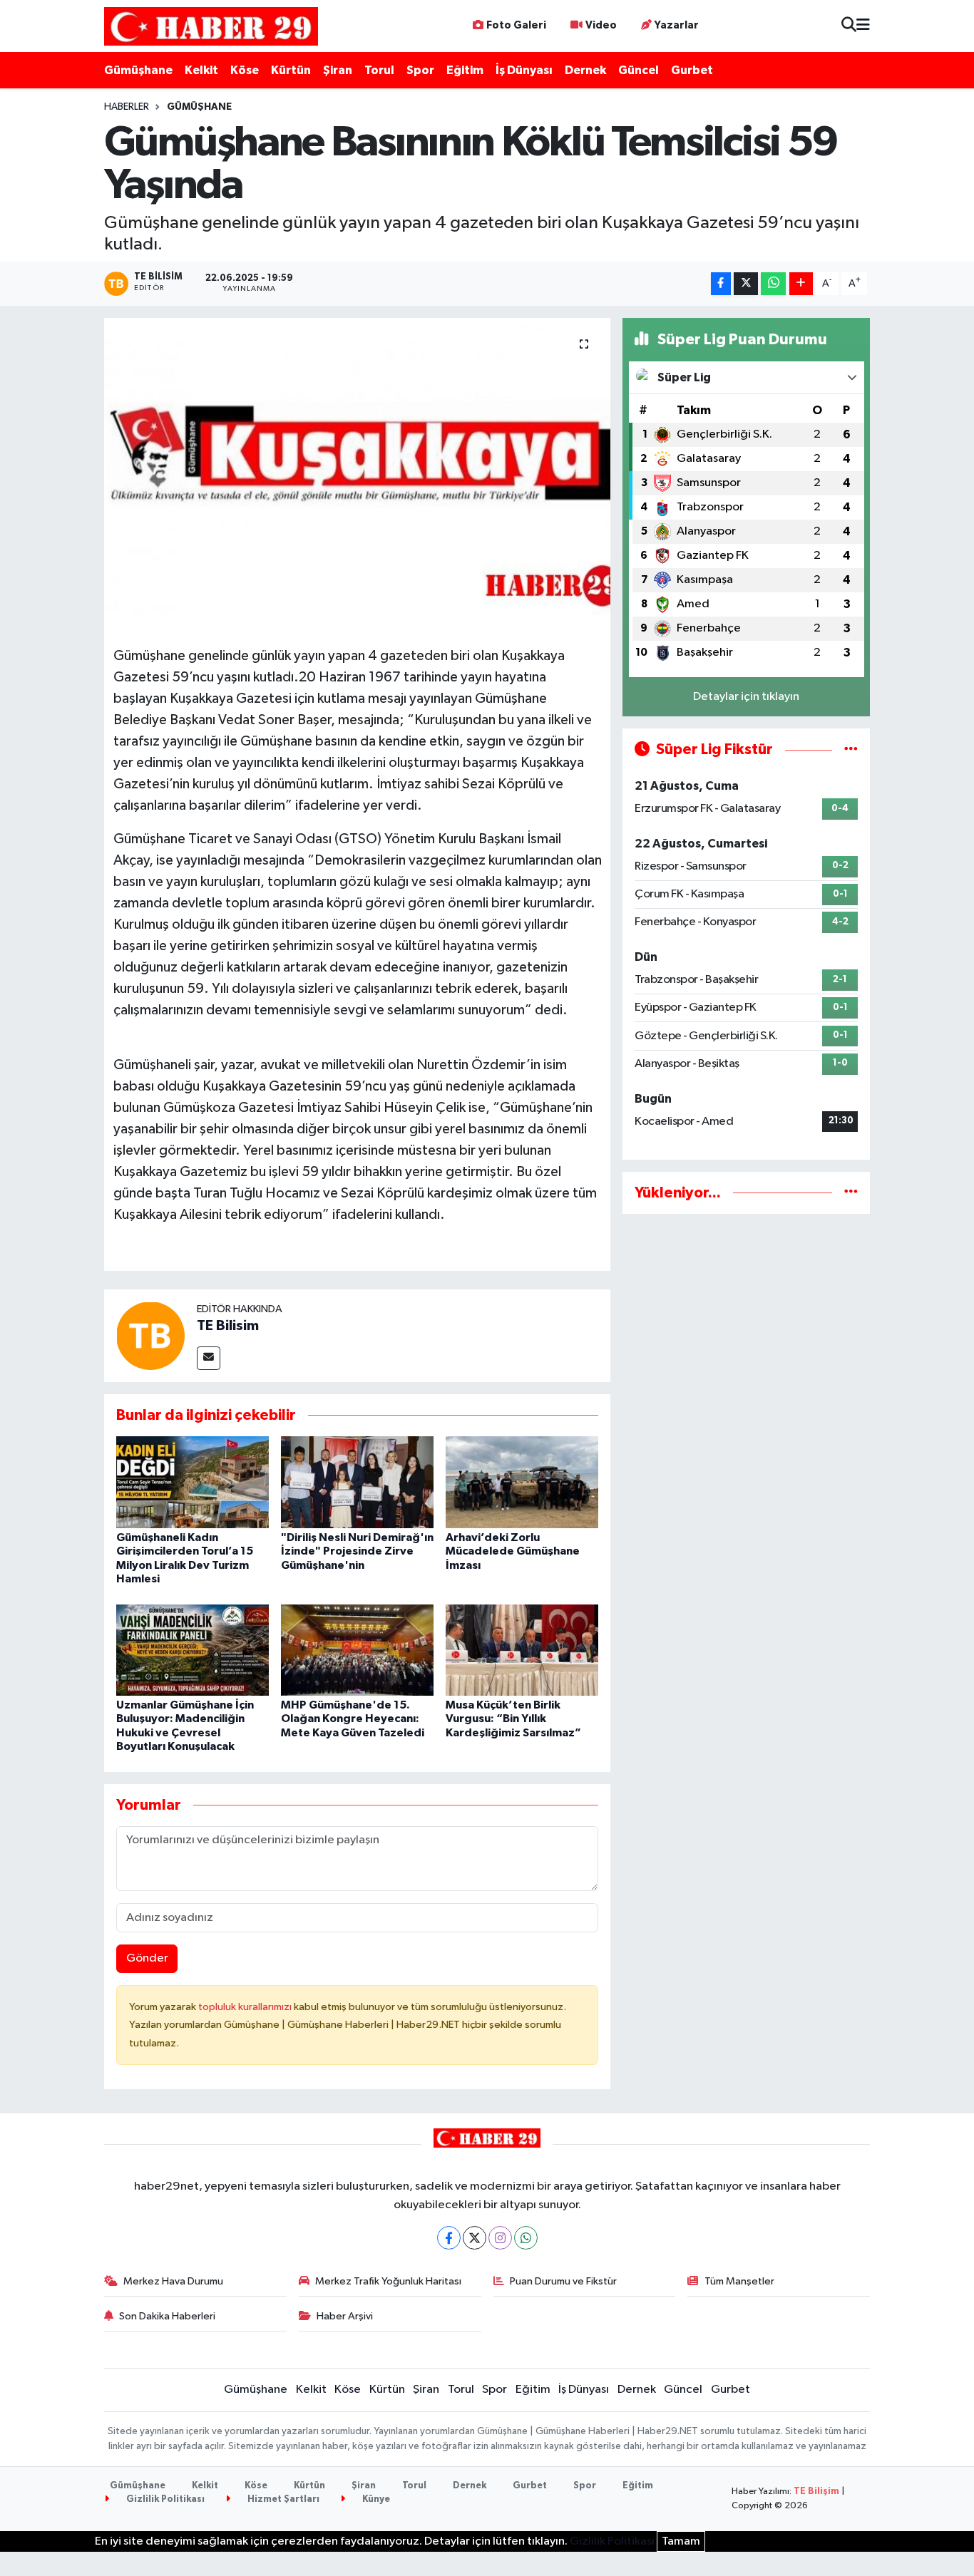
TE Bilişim (816, 2492)
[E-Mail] (209, 1358)
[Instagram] (500, 2238)
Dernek (585, 70)
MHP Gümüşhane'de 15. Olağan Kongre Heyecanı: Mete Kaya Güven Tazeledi (353, 1719)
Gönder (147, 1958)
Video (601, 25)
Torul (379, 70)
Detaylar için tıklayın (746, 697)
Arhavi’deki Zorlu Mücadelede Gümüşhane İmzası (513, 1551)
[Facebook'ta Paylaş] (721, 284)
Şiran (338, 70)
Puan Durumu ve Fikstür (563, 2281)
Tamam (681, 2541)
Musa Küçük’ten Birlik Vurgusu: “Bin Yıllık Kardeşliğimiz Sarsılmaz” (513, 1719)
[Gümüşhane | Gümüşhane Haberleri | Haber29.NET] (211, 26)
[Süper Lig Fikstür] (851, 749)
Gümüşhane (138, 70)
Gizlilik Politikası (164, 2499)
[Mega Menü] (863, 26)
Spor (420, 70)
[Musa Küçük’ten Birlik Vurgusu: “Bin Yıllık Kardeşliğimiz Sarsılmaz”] (522, 1650)
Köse (245, 70)
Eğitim (465, 70)
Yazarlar (677, 25)
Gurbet (692, 70)
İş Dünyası (524, 70)
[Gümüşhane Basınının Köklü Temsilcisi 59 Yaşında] (358, 466)
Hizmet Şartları (282, 2499)
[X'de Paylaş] (746, 284)
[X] (475, 2238)
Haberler (127, 107)
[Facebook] (449, 2238)
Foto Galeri (516, 25)
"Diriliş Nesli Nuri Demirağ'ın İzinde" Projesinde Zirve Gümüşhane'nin (357, 1551)
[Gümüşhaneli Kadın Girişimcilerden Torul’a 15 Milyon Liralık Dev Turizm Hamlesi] (193, 1482)
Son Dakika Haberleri (167, 2316)
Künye (375, 2499)
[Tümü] (851, 1193)
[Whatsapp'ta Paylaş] (773, 284)
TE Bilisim (228, 1326)
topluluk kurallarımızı (246, 2007)
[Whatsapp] (526, 2238)
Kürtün (291, 70)
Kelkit (201, 70)
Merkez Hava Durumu (173, 2281)
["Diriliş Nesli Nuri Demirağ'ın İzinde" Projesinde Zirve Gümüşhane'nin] (357, 1482)
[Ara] (849, 26)
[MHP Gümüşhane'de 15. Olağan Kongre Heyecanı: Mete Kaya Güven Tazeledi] (357, 1650)
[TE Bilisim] (150, 1335)
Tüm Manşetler (739, 2281)
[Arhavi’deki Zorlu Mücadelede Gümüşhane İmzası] (522, 1482)
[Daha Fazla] (801, 284)
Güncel (639, 70)
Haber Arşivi (345, 2316)
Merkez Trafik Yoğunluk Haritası (388, 2281)
